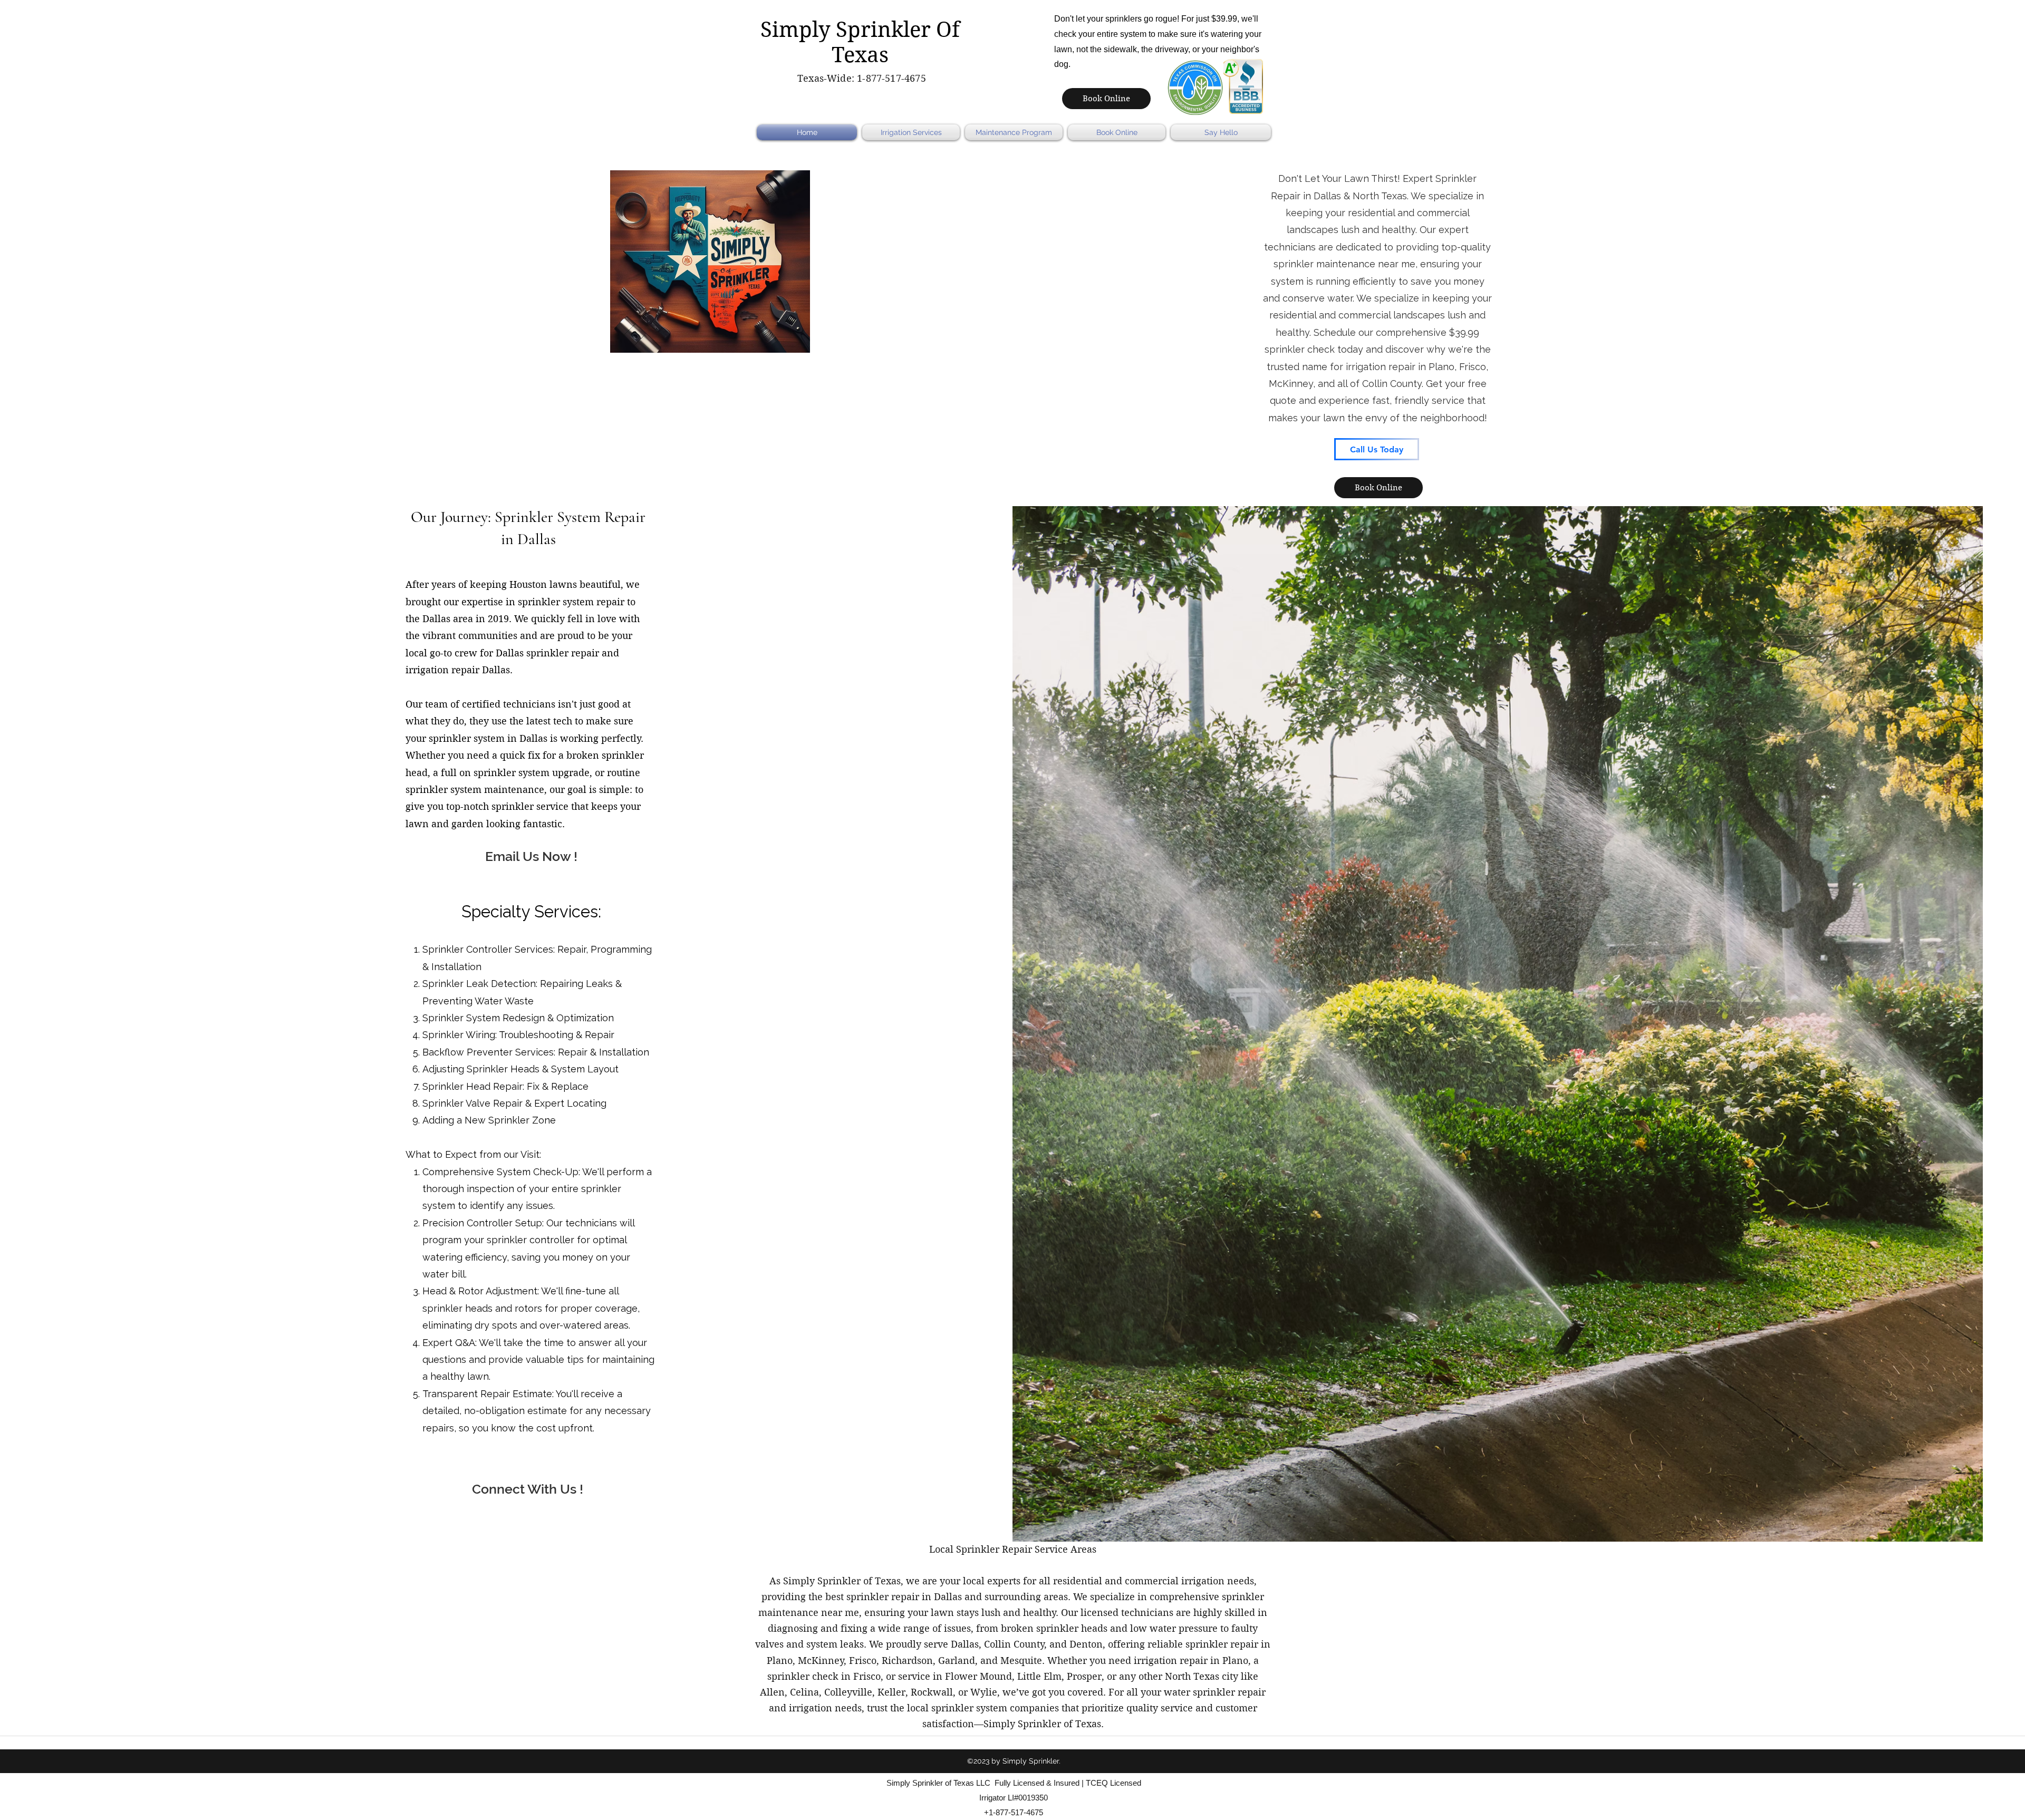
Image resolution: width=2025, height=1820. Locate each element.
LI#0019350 (1028, 1798)
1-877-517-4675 (891, 78)
